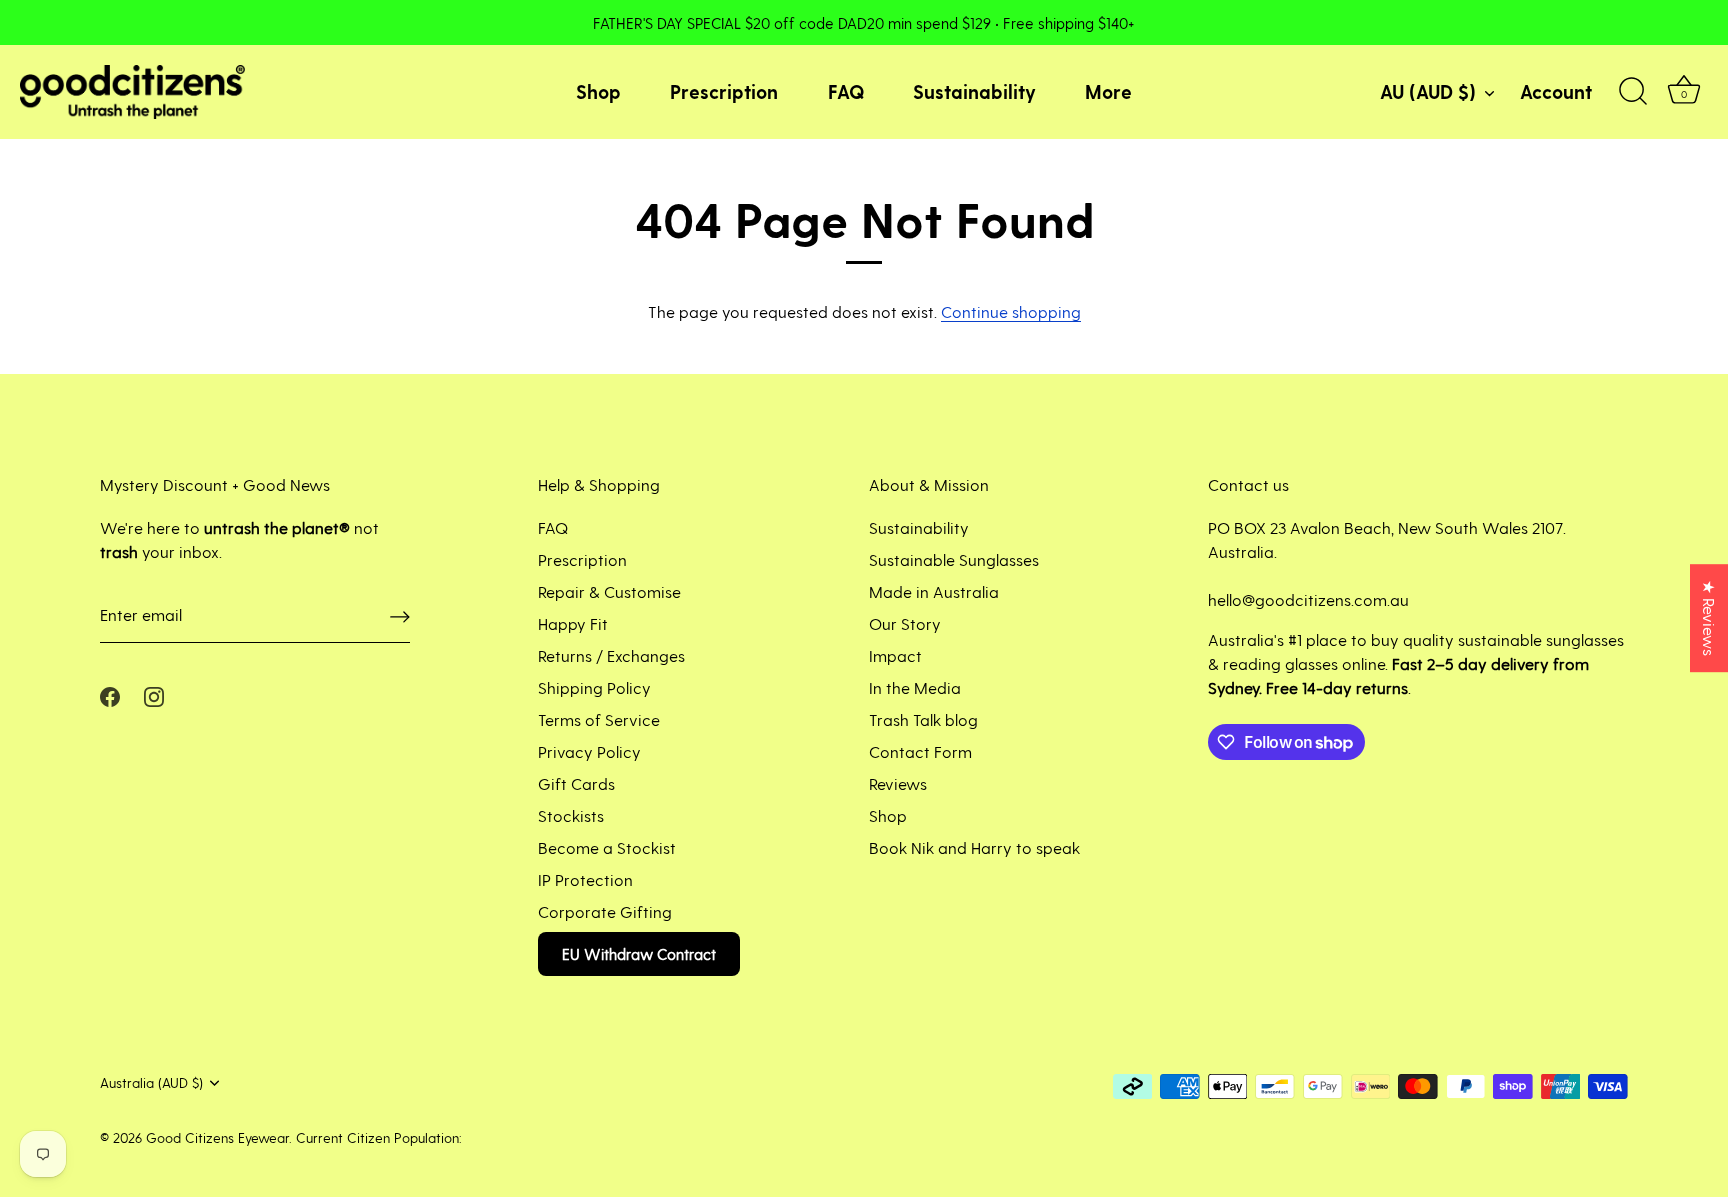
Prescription (724, 91)
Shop (598, 91)
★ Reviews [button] (1709, 618)
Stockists (571, 815)
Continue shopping (1011, 311)
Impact (895, 655)
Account (1556, 91)
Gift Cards (576, 783)
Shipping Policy (594, 687)
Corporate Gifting (605, 911)
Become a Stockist (607, 847)
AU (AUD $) (1428, 91)
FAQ (846, 91)
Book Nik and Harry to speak (974, 847)
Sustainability (974, 91)
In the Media (915, 687)
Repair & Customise (609, 591)
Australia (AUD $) (151, 1082)
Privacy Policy (589, 751)
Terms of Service (599, 719)
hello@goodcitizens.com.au (1308, 599)
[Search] (1633, 92)
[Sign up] (400, 616)
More (1108, 91)
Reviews (898, 783)
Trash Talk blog (923, 719)
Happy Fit (573, 623)
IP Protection (585, 879)
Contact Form (920, 751)
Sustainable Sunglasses (954, 559)
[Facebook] (110, 694)
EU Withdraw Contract (639, 954)
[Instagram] (154, 694)
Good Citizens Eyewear (217, 1137)
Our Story (905, 623)
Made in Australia (934, 591)
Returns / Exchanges (611, 655)
